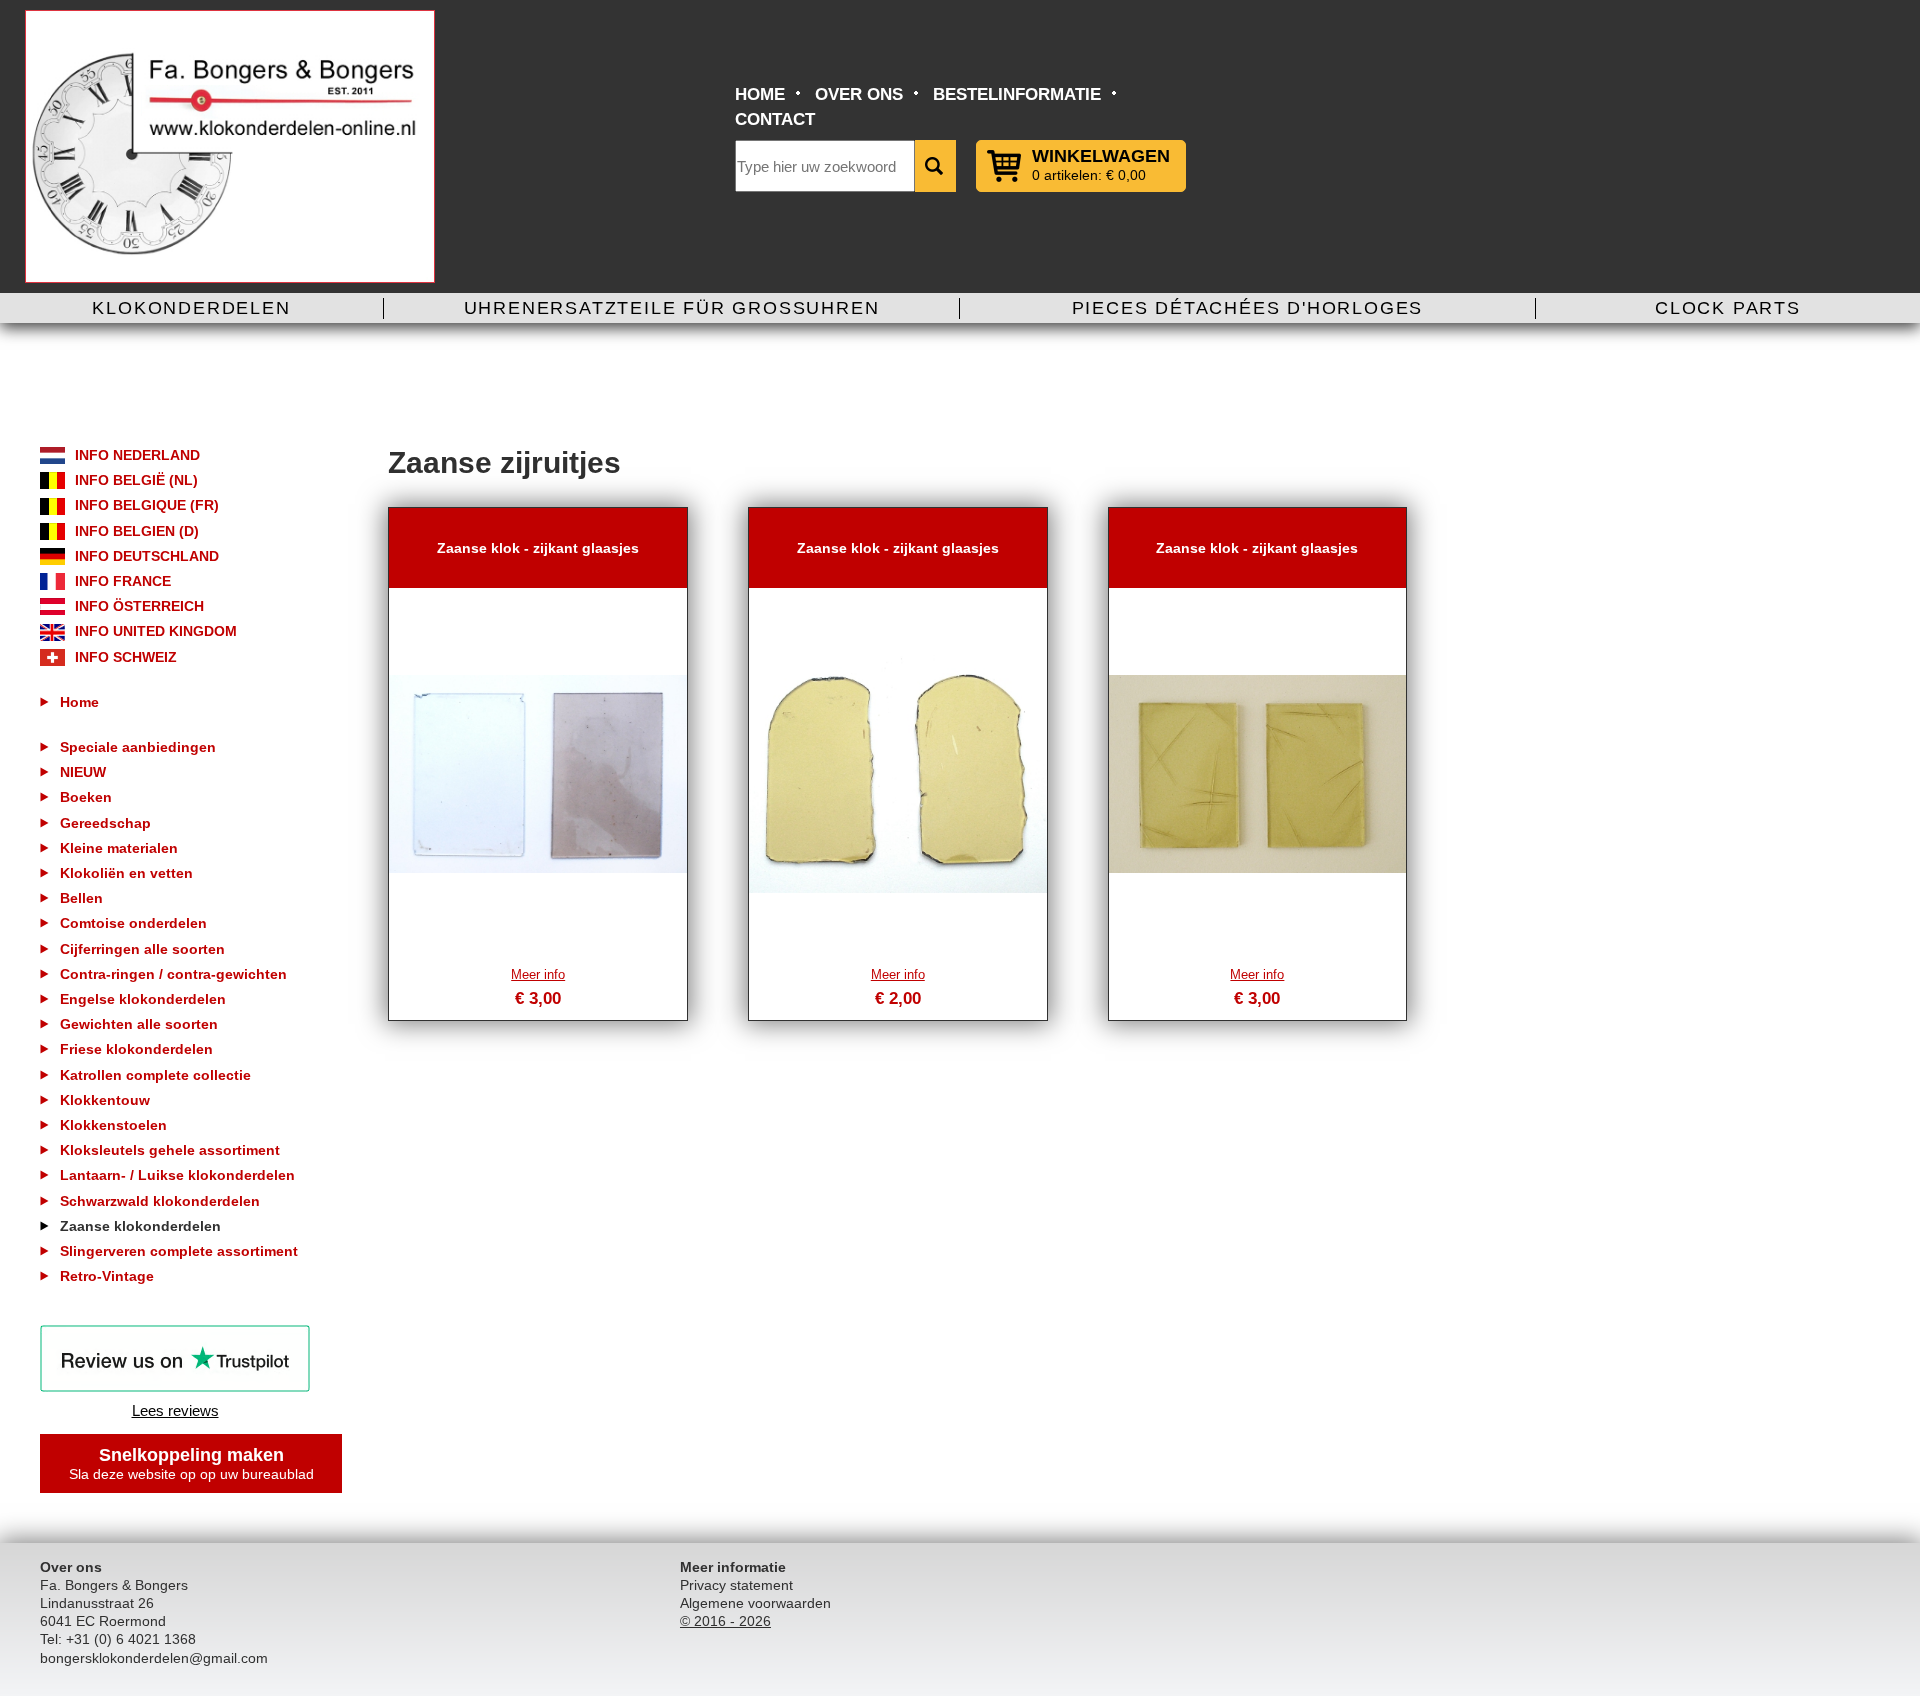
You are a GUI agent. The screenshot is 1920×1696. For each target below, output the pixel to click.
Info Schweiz (126, 657)
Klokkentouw (105, 1100)
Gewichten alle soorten (139, 1024)
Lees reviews (175, 1410)
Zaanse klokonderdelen (140, 1226)
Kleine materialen (119, 848)
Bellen (81, 898)
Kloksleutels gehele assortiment (170, 1150)
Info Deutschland (147, 556)
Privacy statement (736, 1585)
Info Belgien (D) (137, 531)
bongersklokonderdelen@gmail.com (154, 1658)
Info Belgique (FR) (147, 505)
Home (760, 94)
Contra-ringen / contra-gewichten (173, 974)
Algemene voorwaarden (755, 1603)
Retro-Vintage (107, 1276)
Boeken (86, 797)
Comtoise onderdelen (133, 923)
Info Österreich (139, 606)
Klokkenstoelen (113, 1125)
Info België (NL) (136, 480)
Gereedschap (105, 823)
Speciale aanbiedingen (138, 747)
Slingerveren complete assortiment (179, 1251)
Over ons (859, 94)
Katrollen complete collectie (155, 1075)
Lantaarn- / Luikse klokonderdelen (177, 1175)
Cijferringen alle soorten (142, 949)
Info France (123, 581)
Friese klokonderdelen (136, 1049)
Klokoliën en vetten (126, 873)
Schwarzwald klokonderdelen (160, 1201)
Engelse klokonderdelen (143, 999)
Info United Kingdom (156, 631)
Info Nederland (137, 455)
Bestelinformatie (1017, 94)
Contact (775, 119)
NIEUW (83, 772)
